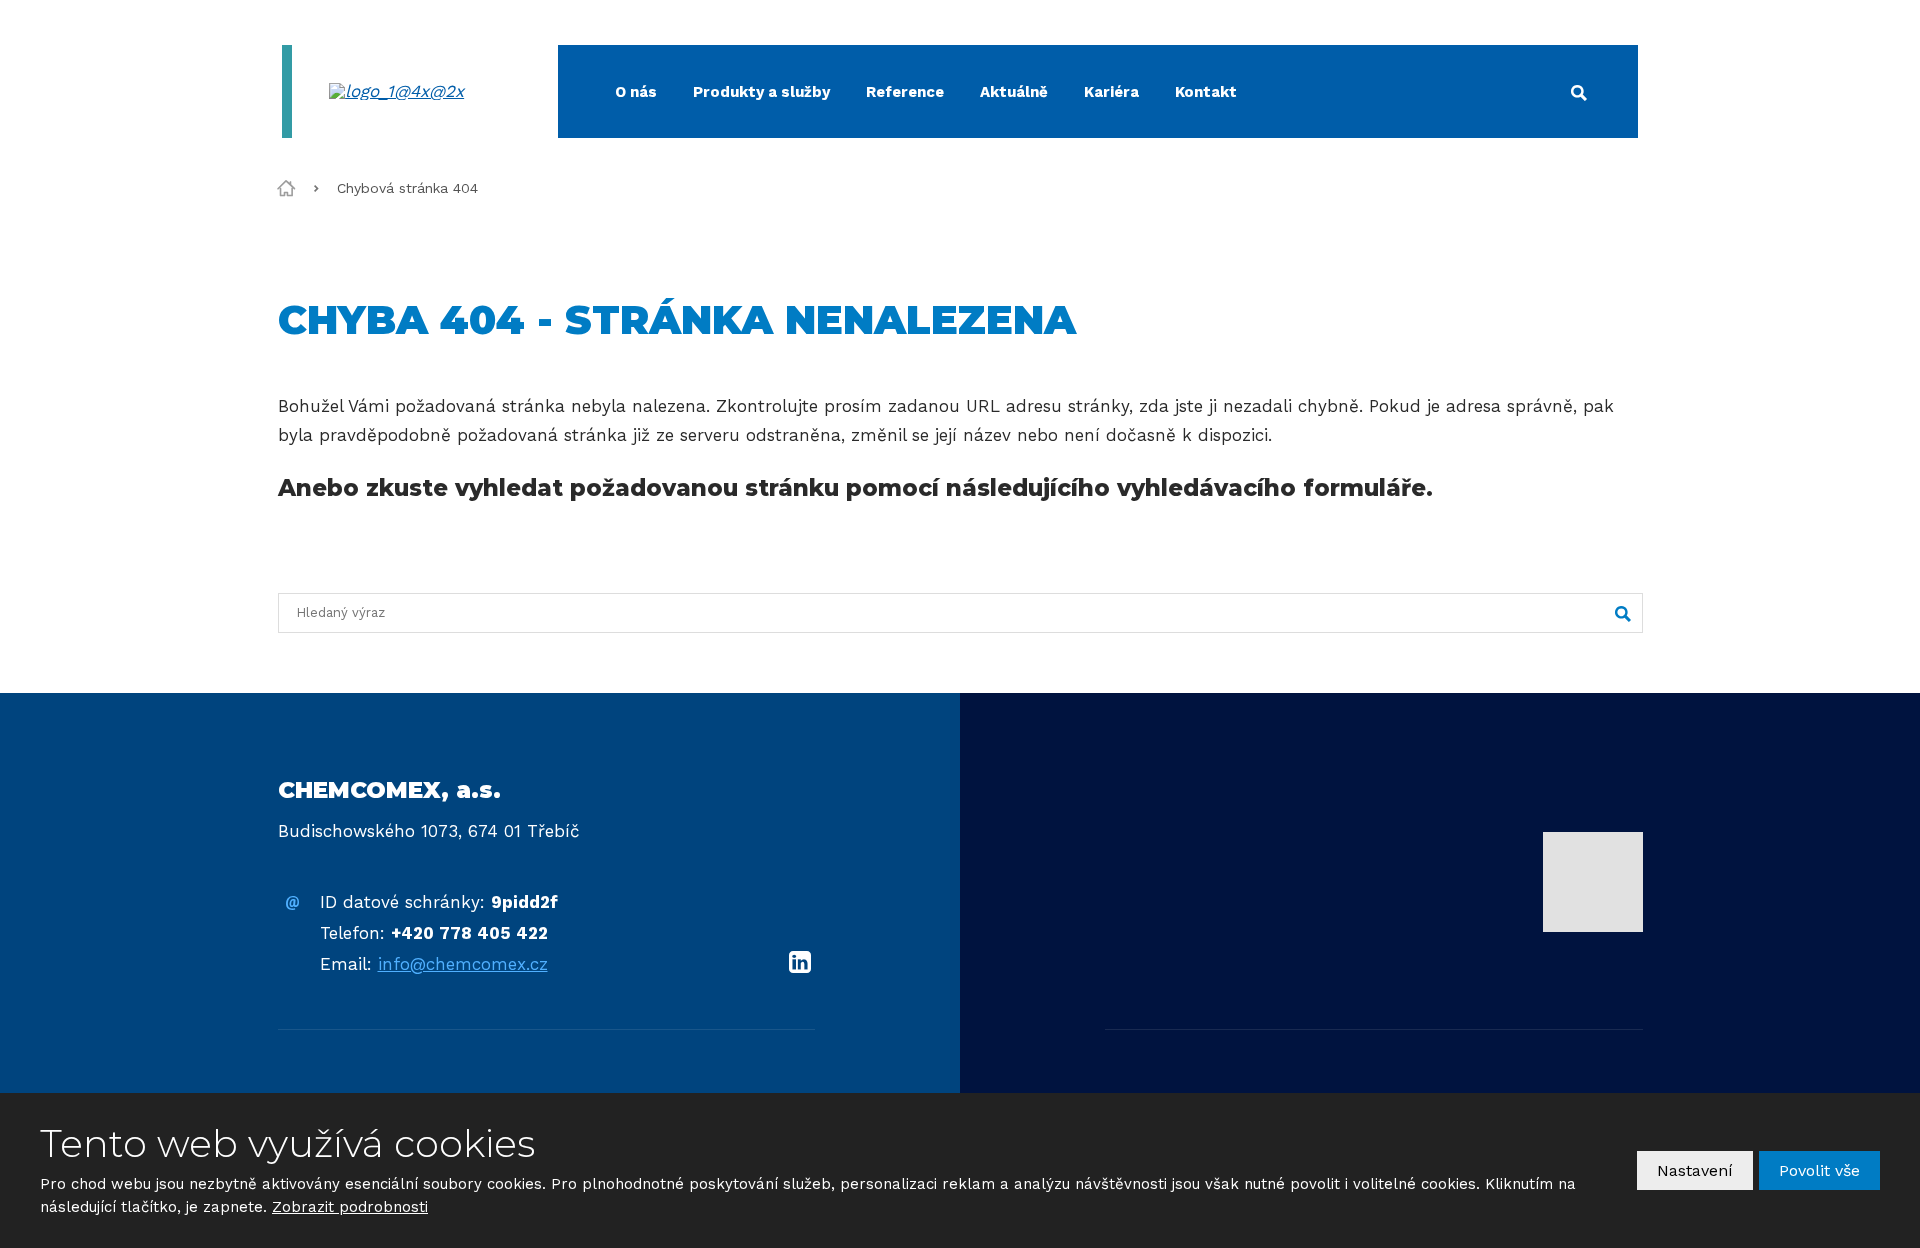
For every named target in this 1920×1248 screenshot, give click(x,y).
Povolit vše (1819, 1170)
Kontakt (1206, 92)
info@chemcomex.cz (463, 964)
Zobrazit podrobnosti (350, 1207)
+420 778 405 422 (469, 933)
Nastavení (1695, 1170)
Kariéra (1111, 92)
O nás (636, 92)
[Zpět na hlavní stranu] (422, 91)
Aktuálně (1014, 92)
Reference (905, 92)
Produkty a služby (761, 92)
